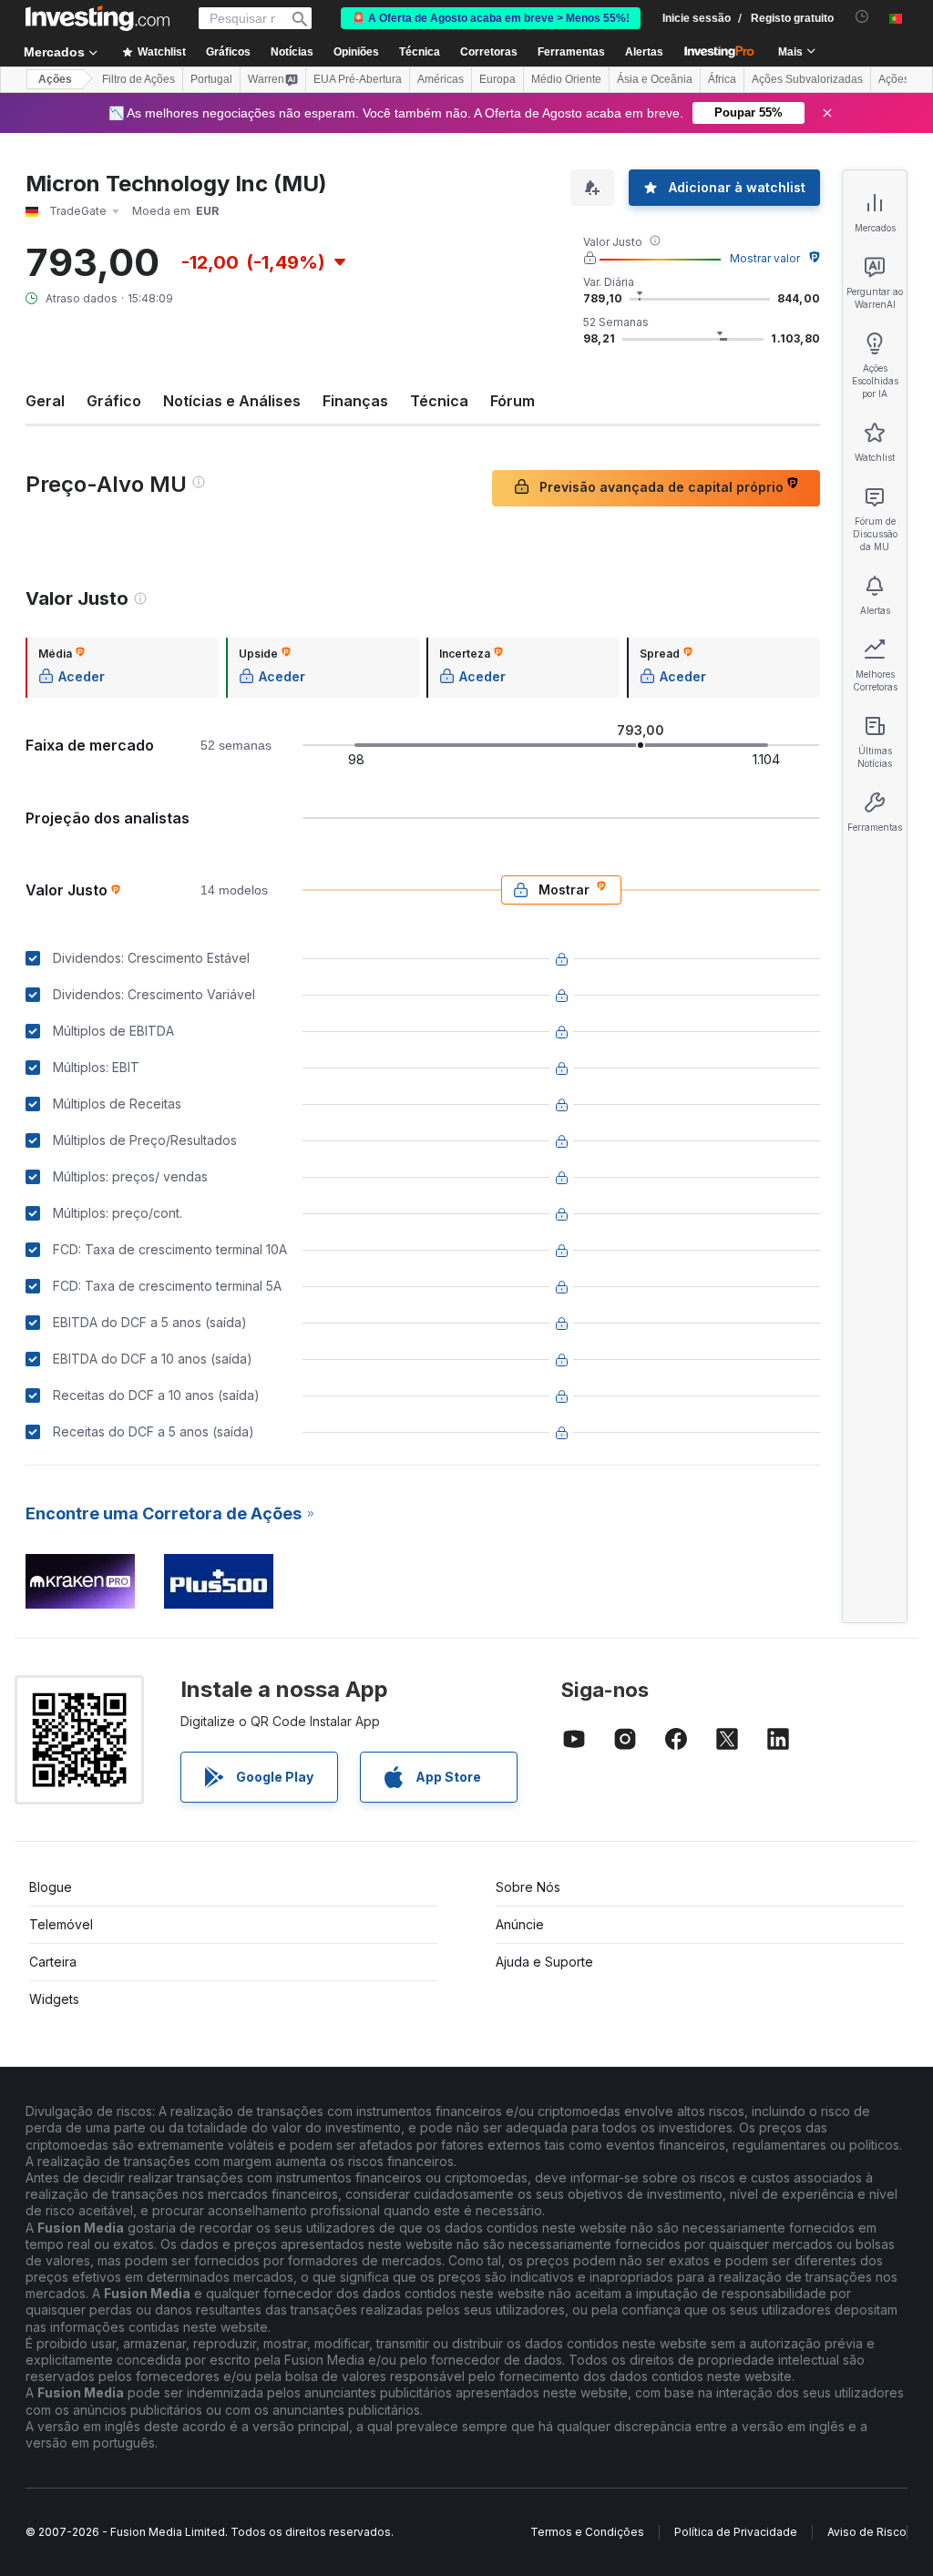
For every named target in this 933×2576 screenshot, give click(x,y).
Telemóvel (61, 1924)
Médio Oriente (566, 79)
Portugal (211, 79)
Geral (45, 401)
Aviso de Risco (867, 2532)
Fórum (513, 401)
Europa (497, 79)
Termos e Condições (587, 2532)
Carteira (53, 1962)
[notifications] (862, 17)
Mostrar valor (765, 258)
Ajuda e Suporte (544, 1962)
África (722, 79)
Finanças (355, 401)
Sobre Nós (528, 1887)
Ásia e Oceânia (655, 79)
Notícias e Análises (232, 401)
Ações (55, 79)
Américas (441, 79)
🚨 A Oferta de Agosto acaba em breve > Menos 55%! (491, 18)
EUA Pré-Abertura (358, 79)
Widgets (54, 1999)
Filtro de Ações (138, 79)
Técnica (439, 401)
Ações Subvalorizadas (807, 79)
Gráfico (114, 401)
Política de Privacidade (736, 2532)
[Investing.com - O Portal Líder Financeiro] (97, 18)
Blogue (51, 1887)
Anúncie (520, 1924)
